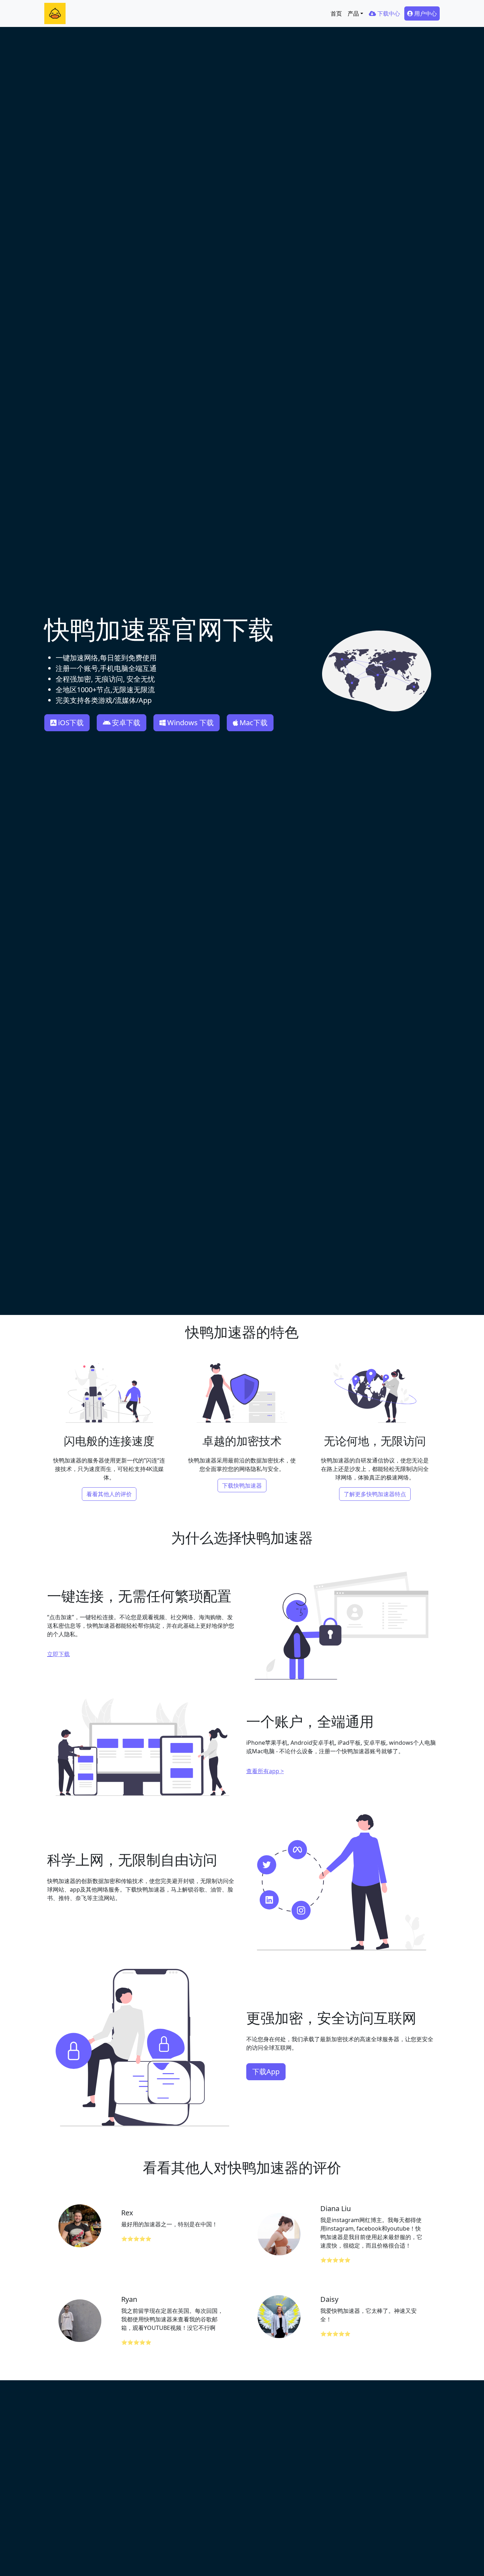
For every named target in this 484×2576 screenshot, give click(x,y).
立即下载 (58, 1654)
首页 (336, 13)
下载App (266, 2072)
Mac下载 (254, 723)
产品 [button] (353, 13)
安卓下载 (126, 723)
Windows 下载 (190, 723)
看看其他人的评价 (109, 1494)
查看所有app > (265, 1771)
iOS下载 (71, 723)
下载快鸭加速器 (242, 1486)
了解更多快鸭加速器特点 (375, 1494)
